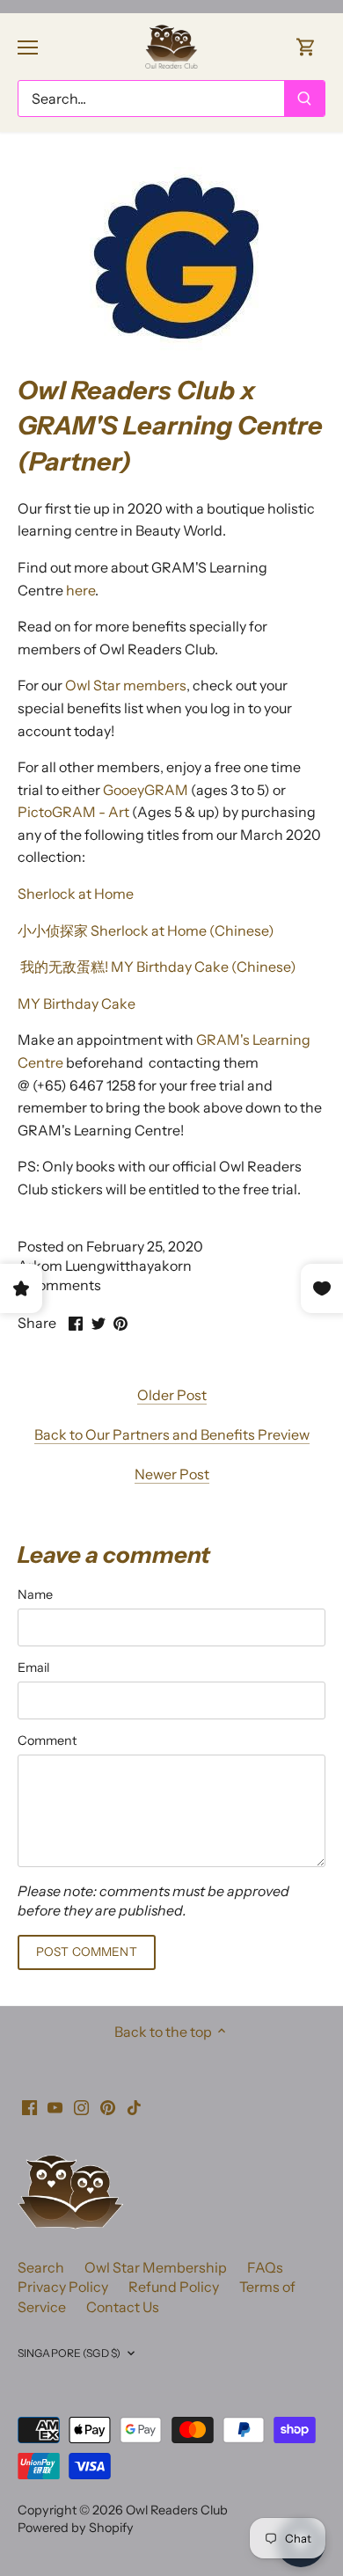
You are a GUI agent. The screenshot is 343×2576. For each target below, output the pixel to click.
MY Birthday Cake (77, 1003)
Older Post (172, 1395)
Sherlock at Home (76, 894)
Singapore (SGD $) (69, 2353)
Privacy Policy (63, 2287)
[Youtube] (55, 2105)
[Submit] (304, 99)
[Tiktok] (134, 2105)
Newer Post (172, 1474)
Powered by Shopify (76, 2528)
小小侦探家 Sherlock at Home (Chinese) (146, 930)
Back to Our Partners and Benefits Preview (172, 1434)
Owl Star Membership (156, 2267)
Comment (47, 1741)
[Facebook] (29, 2105)
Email (33, 1668)
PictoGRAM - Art (73, 812)
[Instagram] (81, 2105)
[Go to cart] (306, 46)
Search (41, 2267)
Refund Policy (174, 2287)
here (80, 590)
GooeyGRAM (147, 790)
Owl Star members (126, 685)
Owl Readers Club (177, 2510)
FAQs (265, 2267)
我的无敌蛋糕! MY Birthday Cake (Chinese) (157, 967)
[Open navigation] (28, 47)
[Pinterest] (108, 2105)
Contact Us (123, 2307)
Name (35, 1595)
